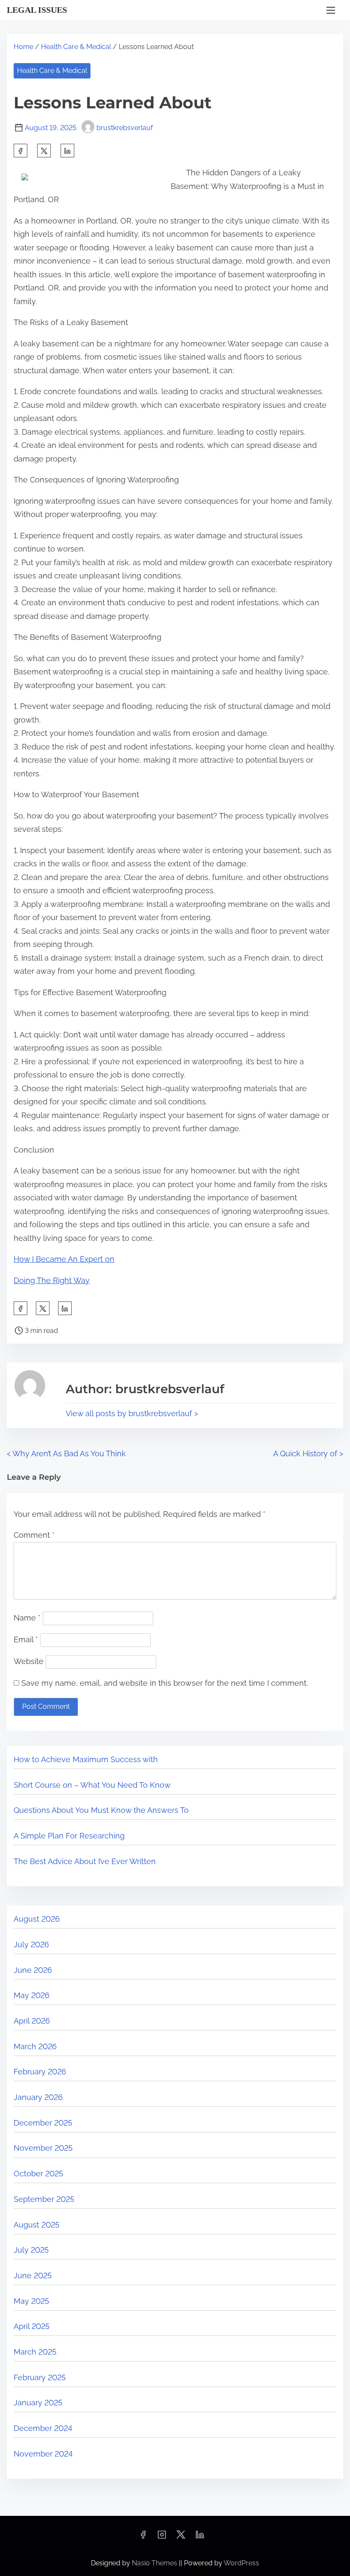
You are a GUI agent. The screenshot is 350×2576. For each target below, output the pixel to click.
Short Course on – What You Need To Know (92, 1785)
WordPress (241, 2563)
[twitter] (44, 151)
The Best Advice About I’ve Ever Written (85, 1861)
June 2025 (33, 2275)
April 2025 (32, 2326)
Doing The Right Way (52, 1280)
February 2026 (40, 2072)
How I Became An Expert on (64, 1259)
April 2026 (32, 2021)
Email (26, 1639)
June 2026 (33, 1970)
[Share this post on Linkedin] (67, 151)
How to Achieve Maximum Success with (86, 1759)
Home (23, 47)
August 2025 (36, 2225)
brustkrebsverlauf (125, 128)
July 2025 (31, 2250)
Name (27, 1618)
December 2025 (43, 2123)
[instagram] (162, 2537)
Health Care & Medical (76, 47)
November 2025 (43, 2148)
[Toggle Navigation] (331, 10)
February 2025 (40, 2377)
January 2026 (38, 2097)
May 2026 (32, 1995)
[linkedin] (200, 2537)
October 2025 (38, 2174)
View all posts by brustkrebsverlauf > (132, 1413)
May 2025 (31, 2301)
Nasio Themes (155, 2563)
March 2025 (35, 2352)
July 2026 (31, 1944)
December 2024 (43, 2428)
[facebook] (20, 151)
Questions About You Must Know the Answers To (101, 1810)
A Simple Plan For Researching (69, 1836)
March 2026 (35, 2046)
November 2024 (43, 2454)
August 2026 (37, 1919)
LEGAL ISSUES (37, 10)
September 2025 (44, 2199)
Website (29, 1661)
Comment (34, 1535)
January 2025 (38, 2403)
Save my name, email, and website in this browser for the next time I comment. (165, 1683)
